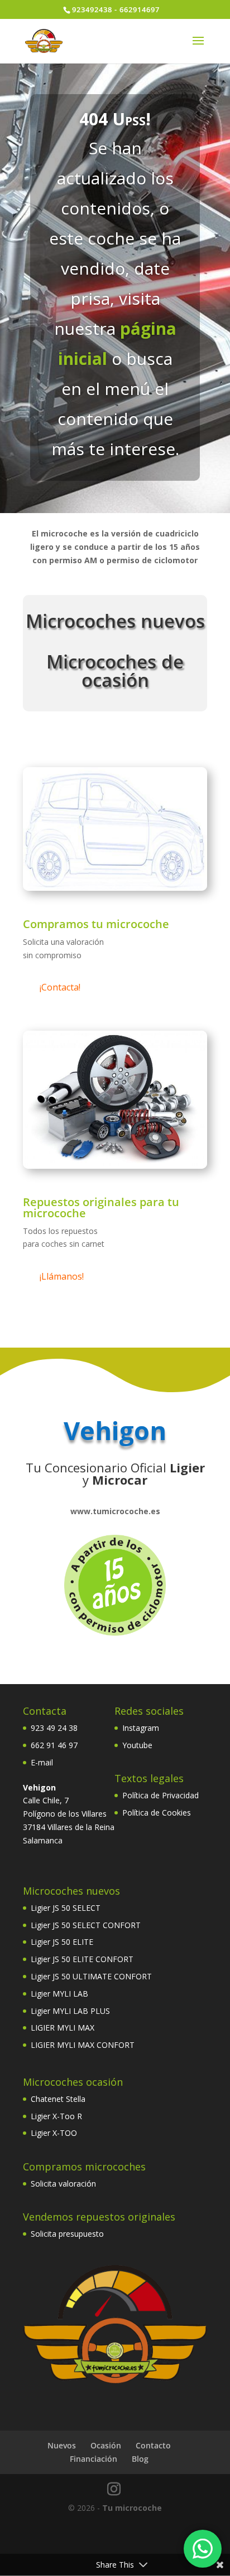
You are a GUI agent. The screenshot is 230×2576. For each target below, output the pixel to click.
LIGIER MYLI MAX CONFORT (83, 2045)
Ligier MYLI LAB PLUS (70, 2011)
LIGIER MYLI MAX (63, 2028)
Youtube (137, 1745)
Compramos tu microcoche (96, 924)
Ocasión (106, 2445)
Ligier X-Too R (56, 2116)
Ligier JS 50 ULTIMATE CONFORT (91, 1976)
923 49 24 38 (54, 1728)
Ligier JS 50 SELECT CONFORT (86, 1925)
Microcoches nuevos (115, 621)
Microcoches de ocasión (115, 671)
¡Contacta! (60, 987)
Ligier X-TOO (54, 2133)
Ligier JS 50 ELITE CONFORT (82, 1959)
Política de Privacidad (160, 1795)
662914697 (140, 9)
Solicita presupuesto (67, 2234)
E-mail (42, 1762)
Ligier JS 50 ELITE (62, 1942)
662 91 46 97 (54, 1745)
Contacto (153, 2445)
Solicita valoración (63, 2184)
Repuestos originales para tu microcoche (101, 1207)
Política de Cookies (157, 1813)
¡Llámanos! (62, 1276)
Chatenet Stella (58, 2099)
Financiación (94, 2459)
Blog (140, 2459)
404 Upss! (115, 119)
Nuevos (62, 2445)
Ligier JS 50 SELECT (66, 1908)
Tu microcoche (132, 2508)
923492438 (92, 9)
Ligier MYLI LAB (59, 1994)
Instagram (141, 1728)
